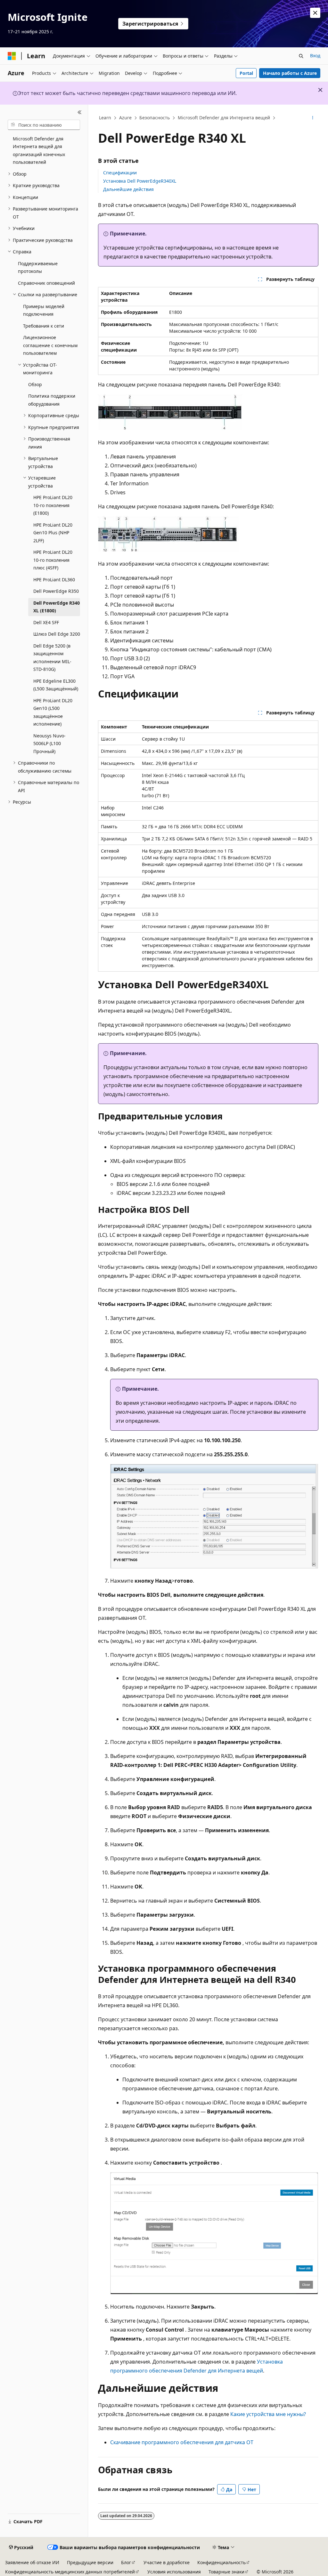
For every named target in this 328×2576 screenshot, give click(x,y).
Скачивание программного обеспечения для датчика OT (182, 2442)
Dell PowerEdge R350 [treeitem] (56, 591)
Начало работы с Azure (290, 73)
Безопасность (155, 118)
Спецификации (120, 173)
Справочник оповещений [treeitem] (46, 283)
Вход (315, 56)
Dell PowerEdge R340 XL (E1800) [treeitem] (57, 607)
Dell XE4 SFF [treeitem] (46, 622)
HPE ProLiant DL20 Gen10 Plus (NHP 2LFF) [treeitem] (53, 533)
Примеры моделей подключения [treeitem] (44, 310)
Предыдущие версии (90, 2562)
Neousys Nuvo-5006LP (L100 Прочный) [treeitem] (49, 743)
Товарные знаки (226, 2572)
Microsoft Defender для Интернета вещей (224, 118)
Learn (105, 118)
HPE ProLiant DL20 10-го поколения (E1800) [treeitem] (53, 505)
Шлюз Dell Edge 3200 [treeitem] (57, 634)
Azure (125, 118)
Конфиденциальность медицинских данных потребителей (70, 2572)
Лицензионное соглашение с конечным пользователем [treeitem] (50, 345)
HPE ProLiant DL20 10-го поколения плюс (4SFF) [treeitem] (53, 560)
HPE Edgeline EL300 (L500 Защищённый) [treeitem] (56, 685)
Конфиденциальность (221, 2562)
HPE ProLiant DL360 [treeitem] (54, 580)
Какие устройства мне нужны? (268, 2414)
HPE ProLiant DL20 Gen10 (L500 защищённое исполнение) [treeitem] (53, 712)
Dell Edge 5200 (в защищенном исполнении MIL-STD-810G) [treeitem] (52, 658)
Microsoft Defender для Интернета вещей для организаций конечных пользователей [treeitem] (39, 151)
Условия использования (174, 2572)
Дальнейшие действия (128, 189)
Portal (246, 73)
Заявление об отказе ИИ (32, 2562)
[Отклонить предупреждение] (315, 13)
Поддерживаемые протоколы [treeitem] (38, 267)
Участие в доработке (167, 2562)
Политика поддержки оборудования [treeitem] (52, 400)
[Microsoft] (12, 56)
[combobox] (44, 125)
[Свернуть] (80, 112)
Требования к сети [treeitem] (44, 326)
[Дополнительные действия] (312, 118)
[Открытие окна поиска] (301, 56)
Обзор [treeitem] (35, 384)
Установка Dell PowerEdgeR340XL (140, 181)
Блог (126, 2562)
